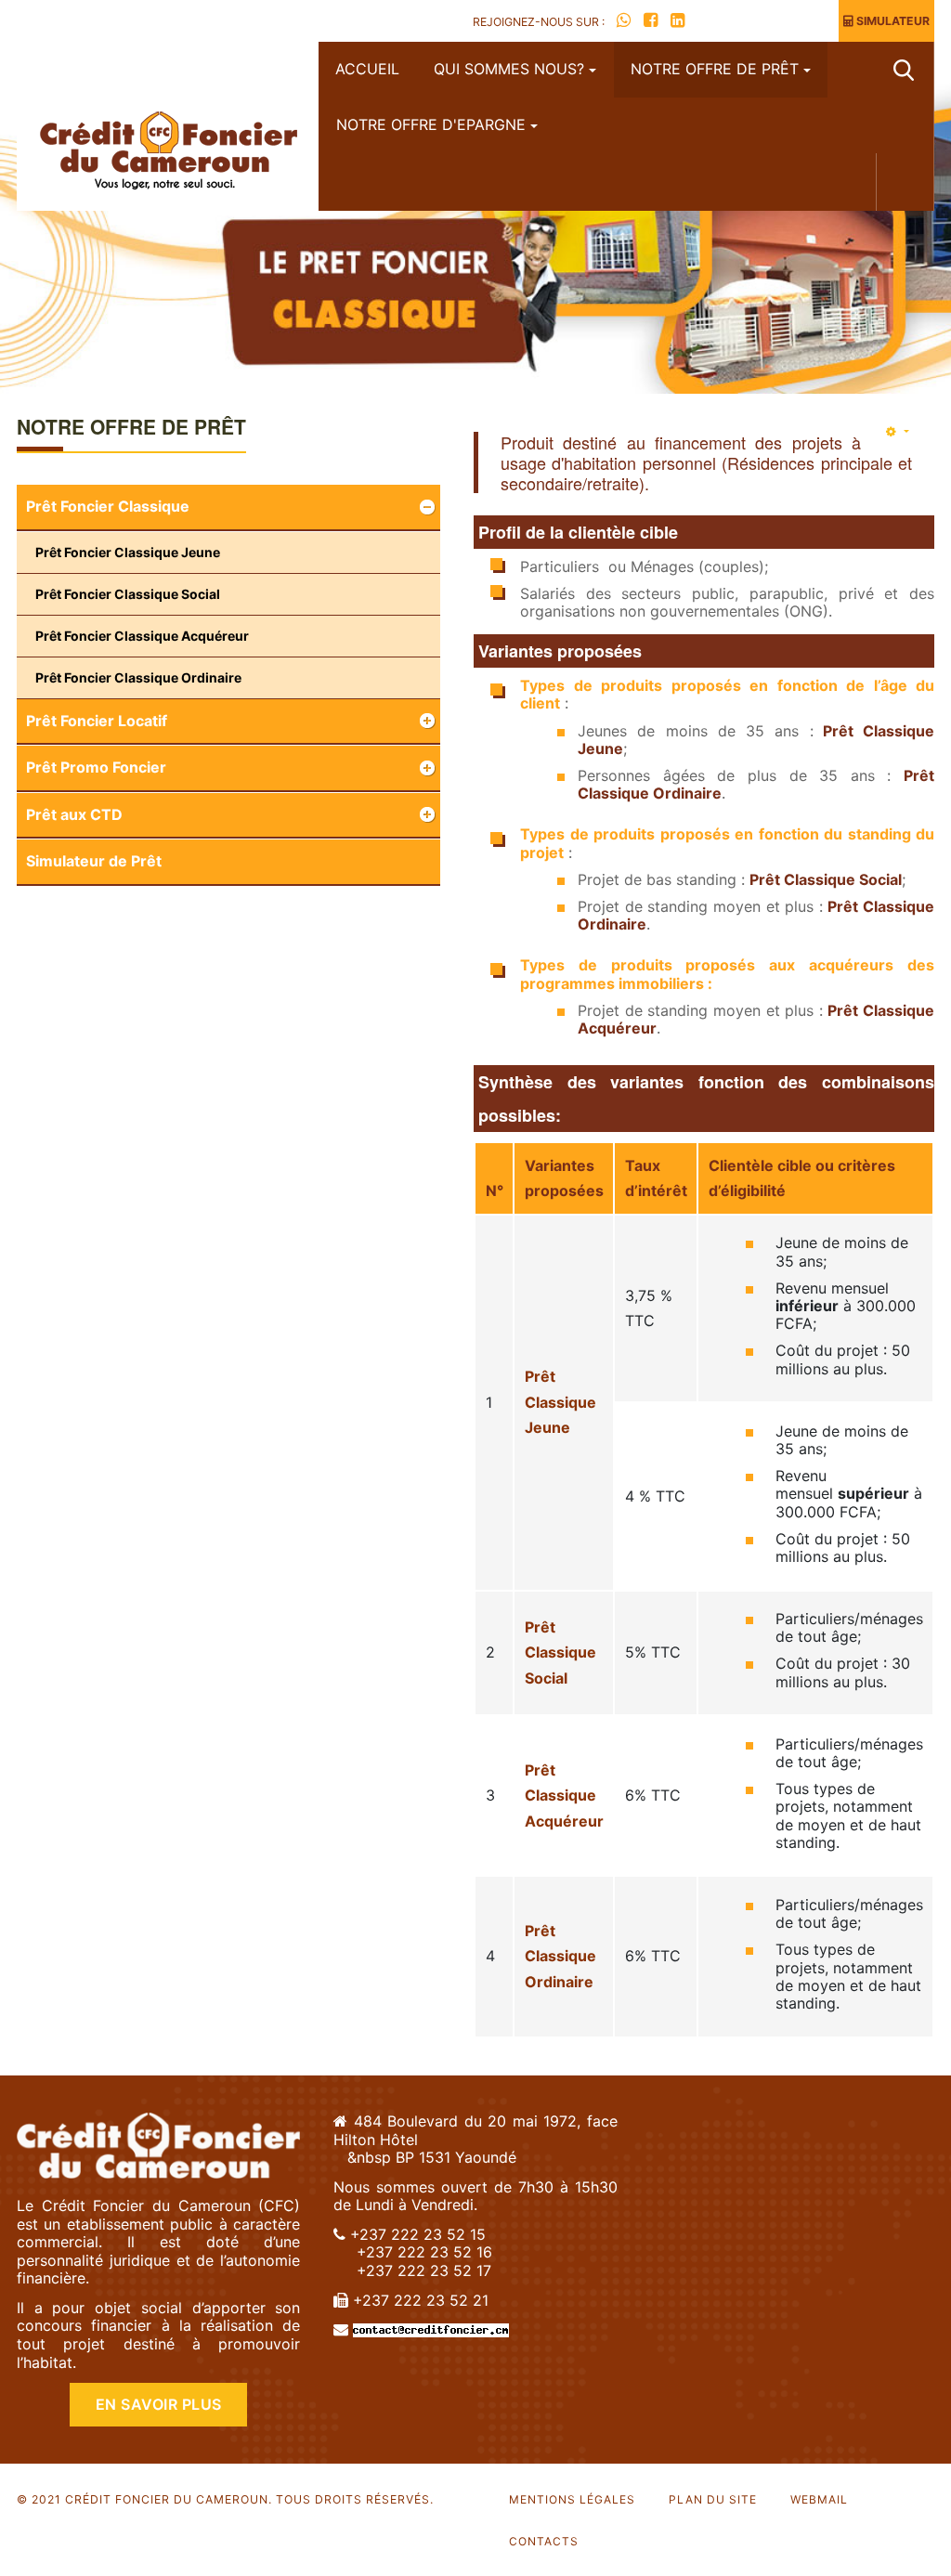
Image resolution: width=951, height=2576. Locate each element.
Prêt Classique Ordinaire (560, 1956)
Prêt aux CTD (74, 814)
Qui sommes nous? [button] (509, 69)
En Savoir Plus (159, 2404)
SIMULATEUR (892, 21)
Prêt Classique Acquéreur (564, 1795)
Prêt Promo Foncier (96, 767)
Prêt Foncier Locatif (97, 721)
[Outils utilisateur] (898, 431)
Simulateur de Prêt (94, 861)
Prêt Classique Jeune (560, 1402)
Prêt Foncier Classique (108, 506)
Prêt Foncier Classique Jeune (128, 552)
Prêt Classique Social (826, 879)
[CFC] (168, 153)
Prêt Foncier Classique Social (128, 594)
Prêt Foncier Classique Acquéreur (142, 636)
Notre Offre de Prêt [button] (715, 69)
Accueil (367, 69)
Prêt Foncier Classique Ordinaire (138, 677)
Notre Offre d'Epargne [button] (431, 124)
